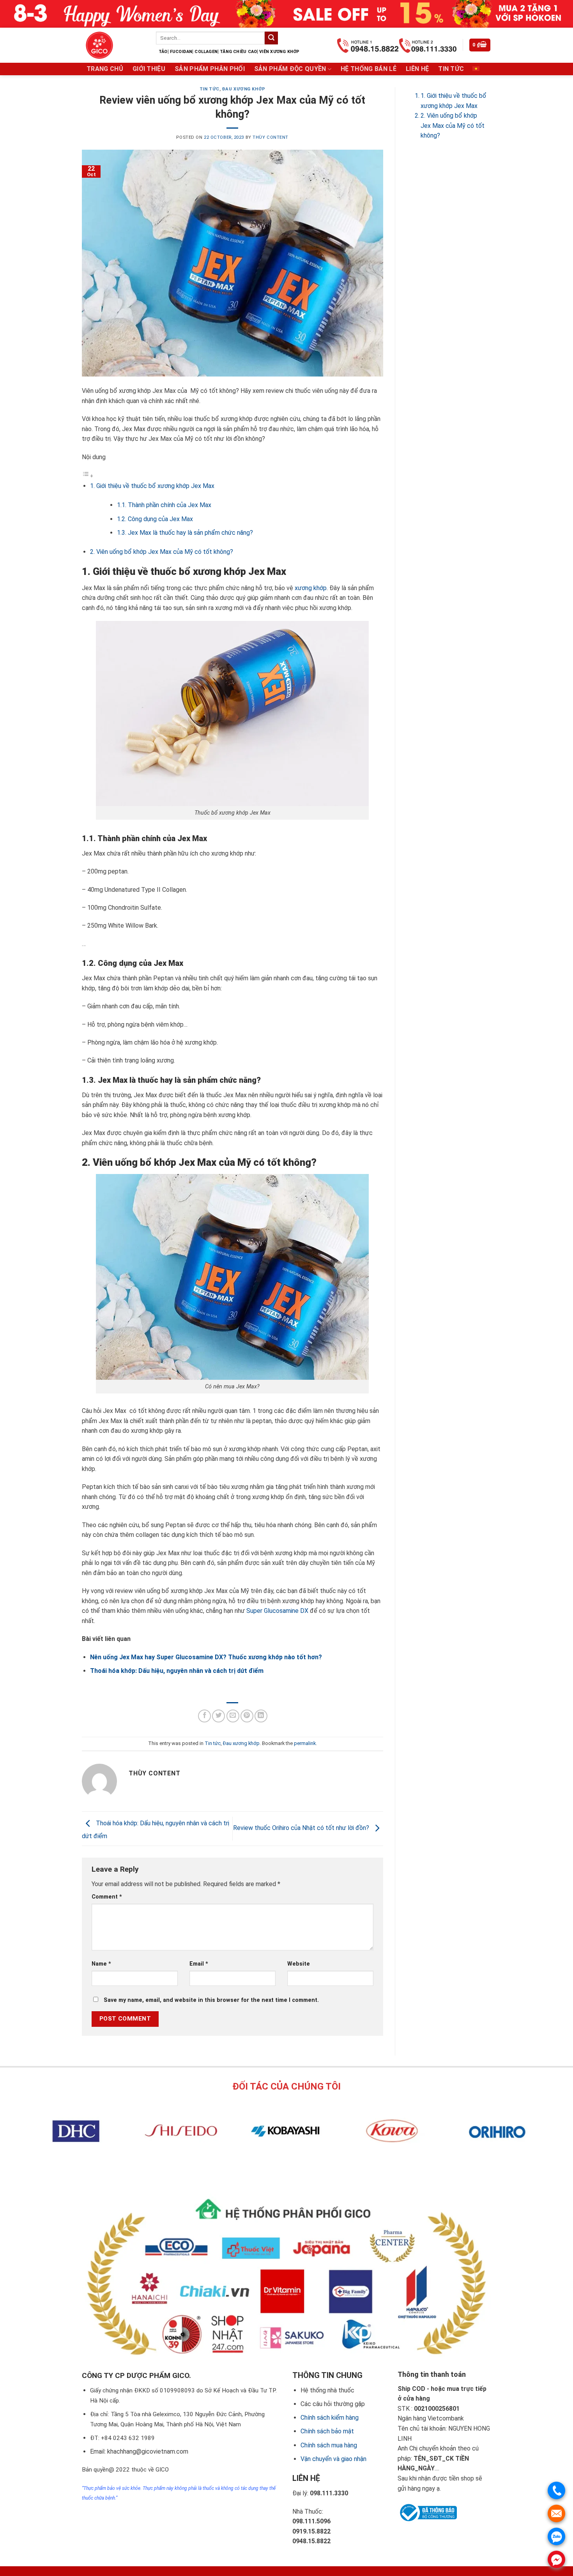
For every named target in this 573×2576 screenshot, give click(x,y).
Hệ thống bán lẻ (369, 69)
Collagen (206, 52)
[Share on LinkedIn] (261, 1716)
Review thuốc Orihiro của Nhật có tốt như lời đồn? (302, 1828)
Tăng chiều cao (238, 52)
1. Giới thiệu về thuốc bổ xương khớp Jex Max (152, 486)
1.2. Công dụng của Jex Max (155, 519)
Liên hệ (417, 69)
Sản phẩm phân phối (210, 69)
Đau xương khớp (244, 89)
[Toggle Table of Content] (88, 476)
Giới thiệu (149, 69)
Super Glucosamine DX (277, 1611)
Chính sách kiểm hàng (330, 2418)
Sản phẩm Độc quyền (290, 69)
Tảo (163, 52)
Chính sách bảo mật (327, 2431)
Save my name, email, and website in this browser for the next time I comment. (211, 2000)
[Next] (294, 2168)
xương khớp (311, 588)
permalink (305, 1743)
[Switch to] (476, 69)
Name (101, 1964)
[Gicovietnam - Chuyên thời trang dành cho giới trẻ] (113, 45)
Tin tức (451, 69)
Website (299, 1964)
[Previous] (273, 2168)
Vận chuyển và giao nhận (333, 2459)
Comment (107, 1897)
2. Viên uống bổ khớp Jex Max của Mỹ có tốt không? (162, 552)
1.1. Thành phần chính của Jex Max (164, 505)
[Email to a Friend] (233, 1716)
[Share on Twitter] (218, 1716)
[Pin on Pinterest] (247, 1716)
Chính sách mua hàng (329, 2445)
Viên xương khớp (279, 52)
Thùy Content (271, 137)
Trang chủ (105, 69)
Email (199, 1964)
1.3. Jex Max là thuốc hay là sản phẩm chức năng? (185, 533)
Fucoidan (181, 52)
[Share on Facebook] (204, 1716)
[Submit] (271, 38)
